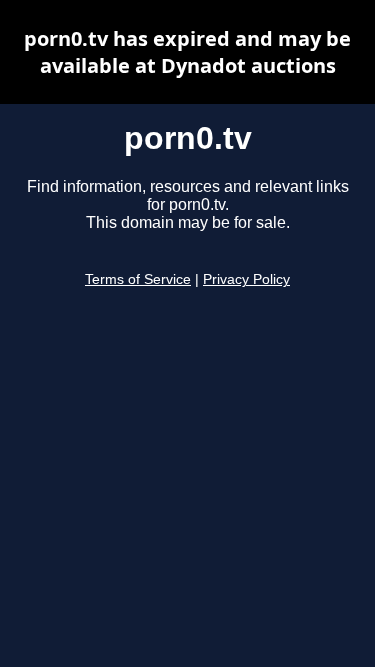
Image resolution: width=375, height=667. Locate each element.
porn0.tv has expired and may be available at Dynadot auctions (187, 52)
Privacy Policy (246, 279)
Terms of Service (138, 279)
